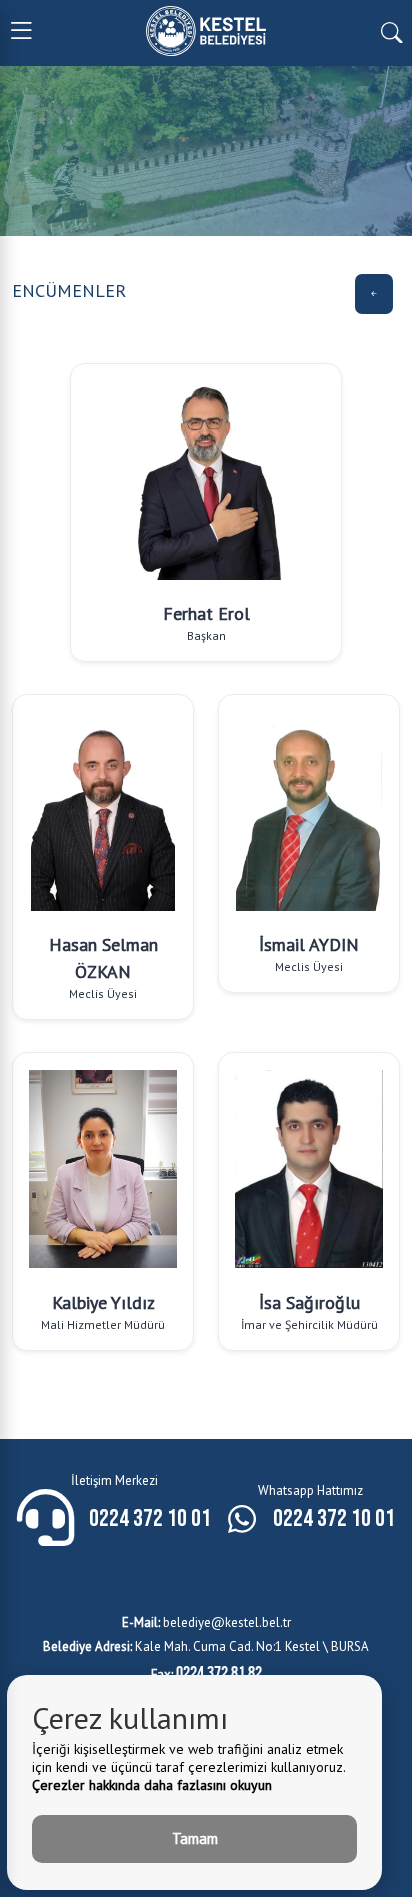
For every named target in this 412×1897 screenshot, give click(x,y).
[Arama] (391, 31)
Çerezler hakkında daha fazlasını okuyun (152, 1785)
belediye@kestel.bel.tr (206, 1622)
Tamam (195, 1838)
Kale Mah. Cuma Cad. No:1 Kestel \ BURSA (206, 1646)
